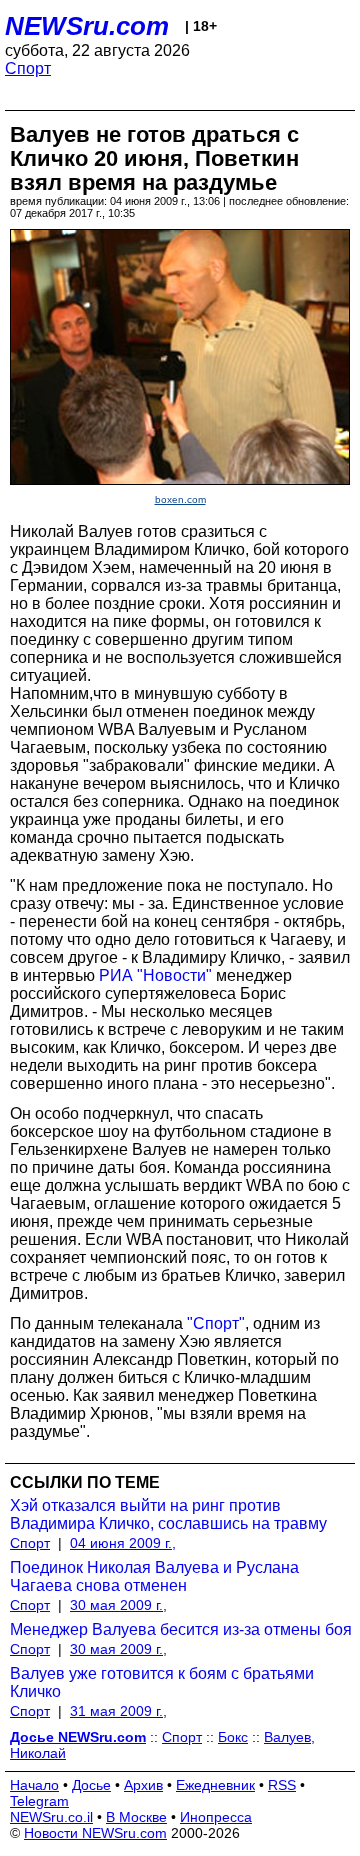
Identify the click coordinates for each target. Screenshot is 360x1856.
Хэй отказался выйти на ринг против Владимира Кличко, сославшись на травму (168, 1514)
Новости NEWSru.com (95, 1833)
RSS (282, 1785)
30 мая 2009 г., (118, 1605)
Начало (34, 1785)
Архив (143, 1785)
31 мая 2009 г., (118, 1711)
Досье (91, 1785)
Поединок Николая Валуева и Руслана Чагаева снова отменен (154, 1576)
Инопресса (216, 1817)
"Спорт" (216, 1323)
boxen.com (180, 499)
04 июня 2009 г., (123, 1543)
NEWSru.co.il (51, 1817)
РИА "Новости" (155, 975)
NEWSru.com (87, 26)
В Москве (136, 1817)
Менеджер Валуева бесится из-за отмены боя (181, 1629)
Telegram (39, 1801)
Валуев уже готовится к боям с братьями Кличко (162, 1682)
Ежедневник (215, 1785)
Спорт (28, 68)
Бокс (233, 1737)
